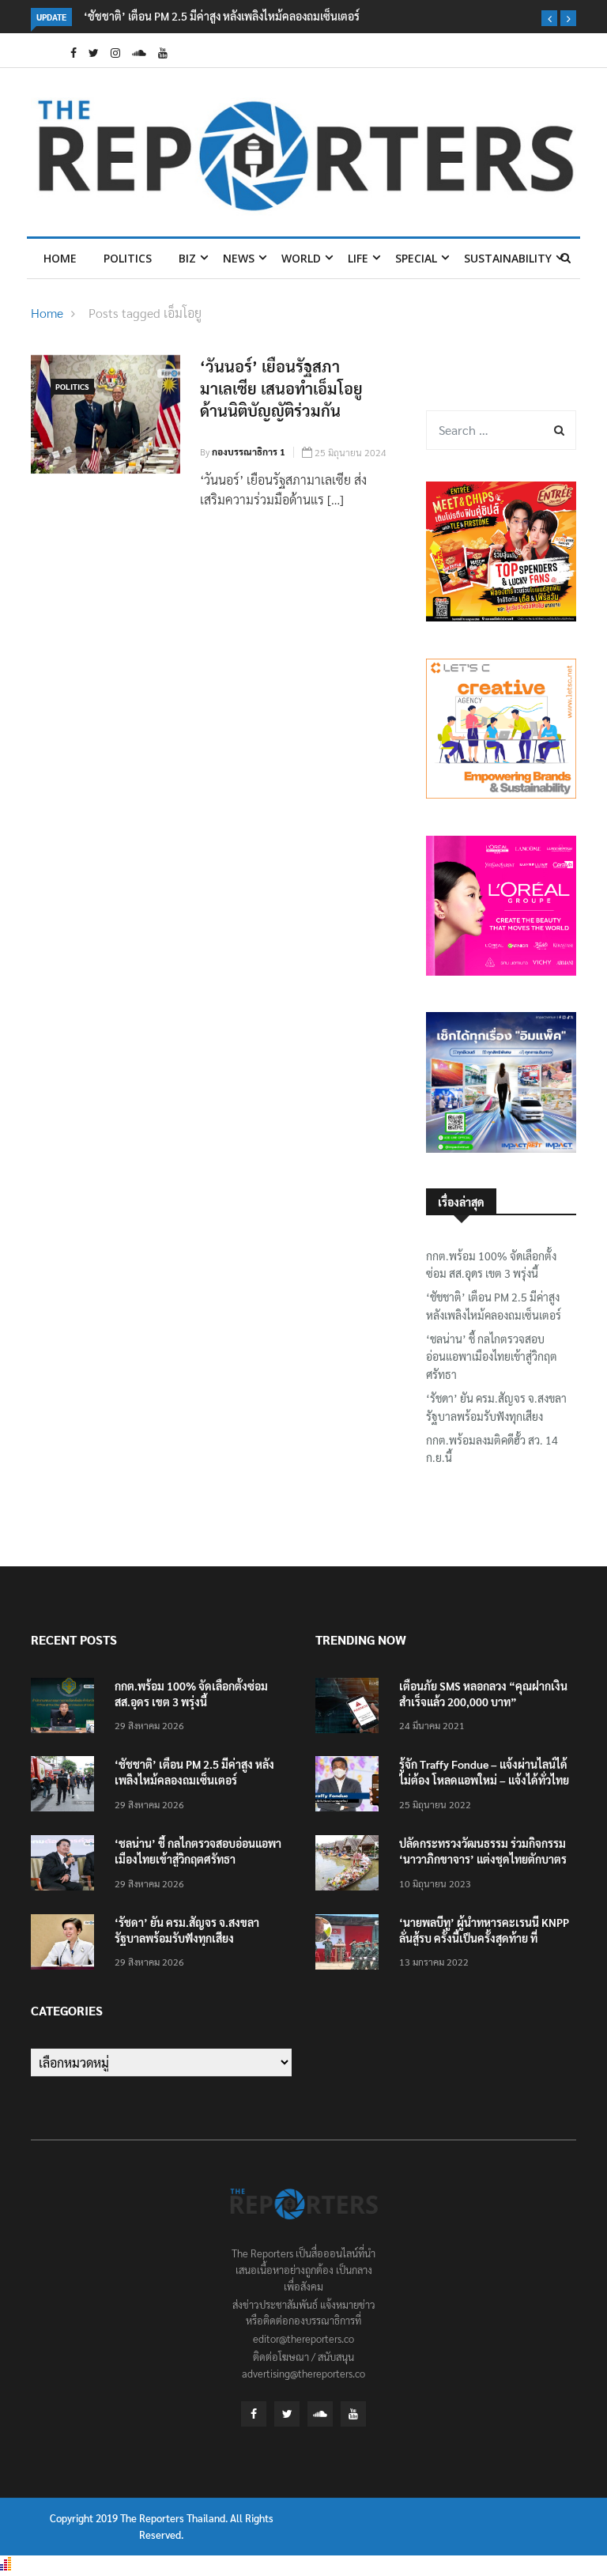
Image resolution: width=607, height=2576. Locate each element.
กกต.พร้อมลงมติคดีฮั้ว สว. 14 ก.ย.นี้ (492, 1449)
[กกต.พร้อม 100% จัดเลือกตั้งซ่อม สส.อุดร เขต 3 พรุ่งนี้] (66, 1708)
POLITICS (128, 258)
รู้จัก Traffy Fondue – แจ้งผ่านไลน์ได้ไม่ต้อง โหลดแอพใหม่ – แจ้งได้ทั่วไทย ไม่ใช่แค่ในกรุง (484, 1780)
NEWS (239, 258)
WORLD (301, 258)
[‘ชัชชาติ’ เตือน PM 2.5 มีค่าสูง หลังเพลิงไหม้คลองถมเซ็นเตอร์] (66, 1787)
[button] (549, 18)
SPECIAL (416, 258)
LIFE (358, 258)
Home (60, 258)
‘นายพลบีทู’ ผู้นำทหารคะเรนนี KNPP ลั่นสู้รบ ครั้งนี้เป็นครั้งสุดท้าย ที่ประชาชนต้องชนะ (484, 1938)
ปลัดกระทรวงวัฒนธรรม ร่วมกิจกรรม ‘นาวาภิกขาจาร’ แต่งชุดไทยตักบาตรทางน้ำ (483, 1859)
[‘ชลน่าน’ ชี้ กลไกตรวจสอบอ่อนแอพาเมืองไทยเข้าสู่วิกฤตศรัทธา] (66, 1866)
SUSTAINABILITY (508, 258)
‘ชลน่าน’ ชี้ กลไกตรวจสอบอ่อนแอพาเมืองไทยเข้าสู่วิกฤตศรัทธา (492, 1356)
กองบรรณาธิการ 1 (249, 451)
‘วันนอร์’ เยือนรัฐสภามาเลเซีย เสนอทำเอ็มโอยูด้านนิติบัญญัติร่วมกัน (281, 388)
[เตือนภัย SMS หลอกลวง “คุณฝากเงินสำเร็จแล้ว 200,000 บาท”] (351, 1708)
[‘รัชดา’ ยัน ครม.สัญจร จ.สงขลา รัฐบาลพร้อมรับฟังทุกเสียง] (66, 1945)
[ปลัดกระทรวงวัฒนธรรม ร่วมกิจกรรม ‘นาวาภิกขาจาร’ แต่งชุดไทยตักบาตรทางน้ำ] (351, 1866)
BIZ (187, 258)
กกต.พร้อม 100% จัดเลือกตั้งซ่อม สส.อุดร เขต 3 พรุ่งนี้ (491, 1264)
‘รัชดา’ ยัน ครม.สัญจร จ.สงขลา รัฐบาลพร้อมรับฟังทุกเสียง (496, 1407)
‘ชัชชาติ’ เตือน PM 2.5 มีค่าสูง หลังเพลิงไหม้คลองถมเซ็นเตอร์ (222, 16)
